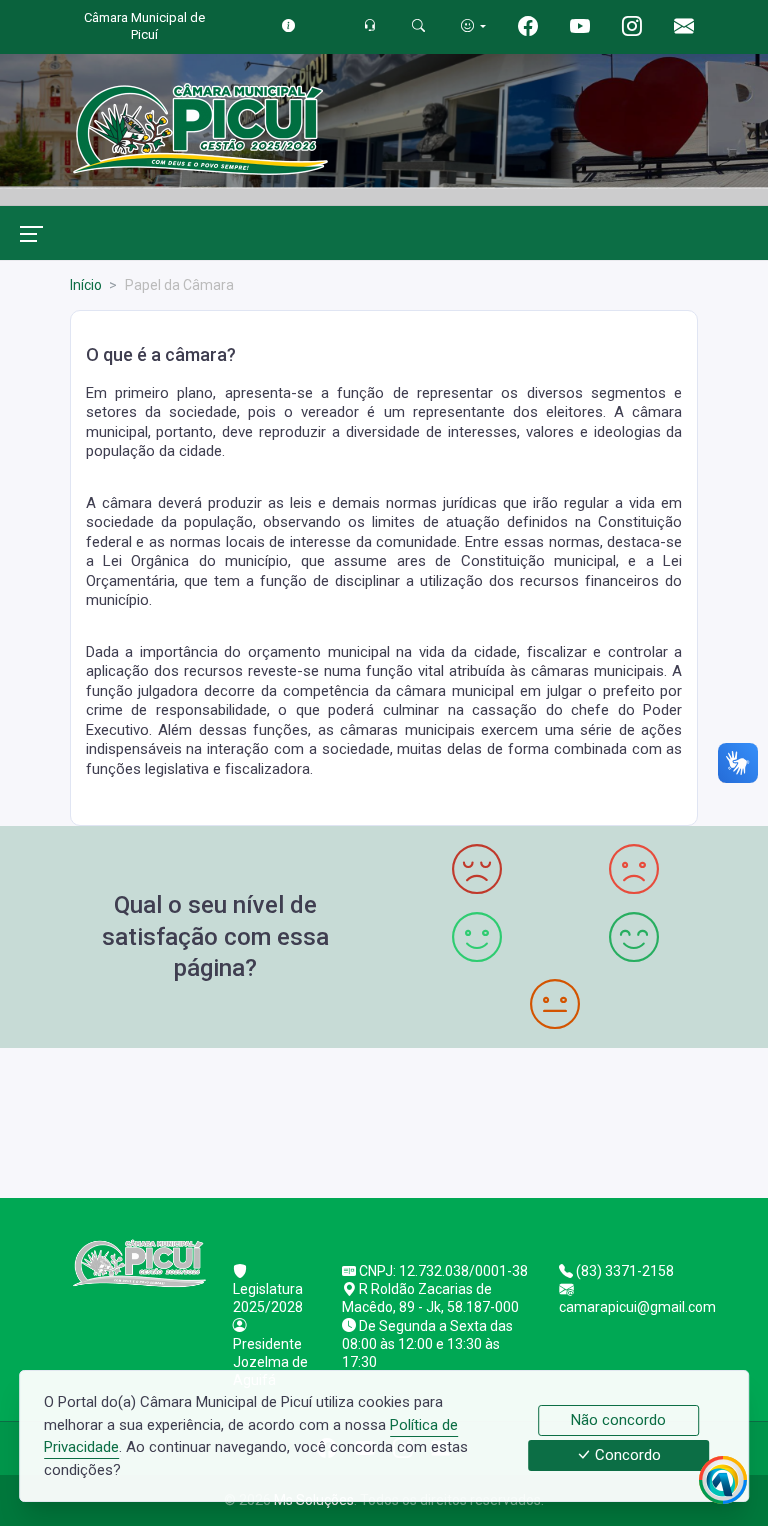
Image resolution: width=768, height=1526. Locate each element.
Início (86, 285)
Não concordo (618, 1420)
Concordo (626, 1456)
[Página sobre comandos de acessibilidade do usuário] (473, 25)
